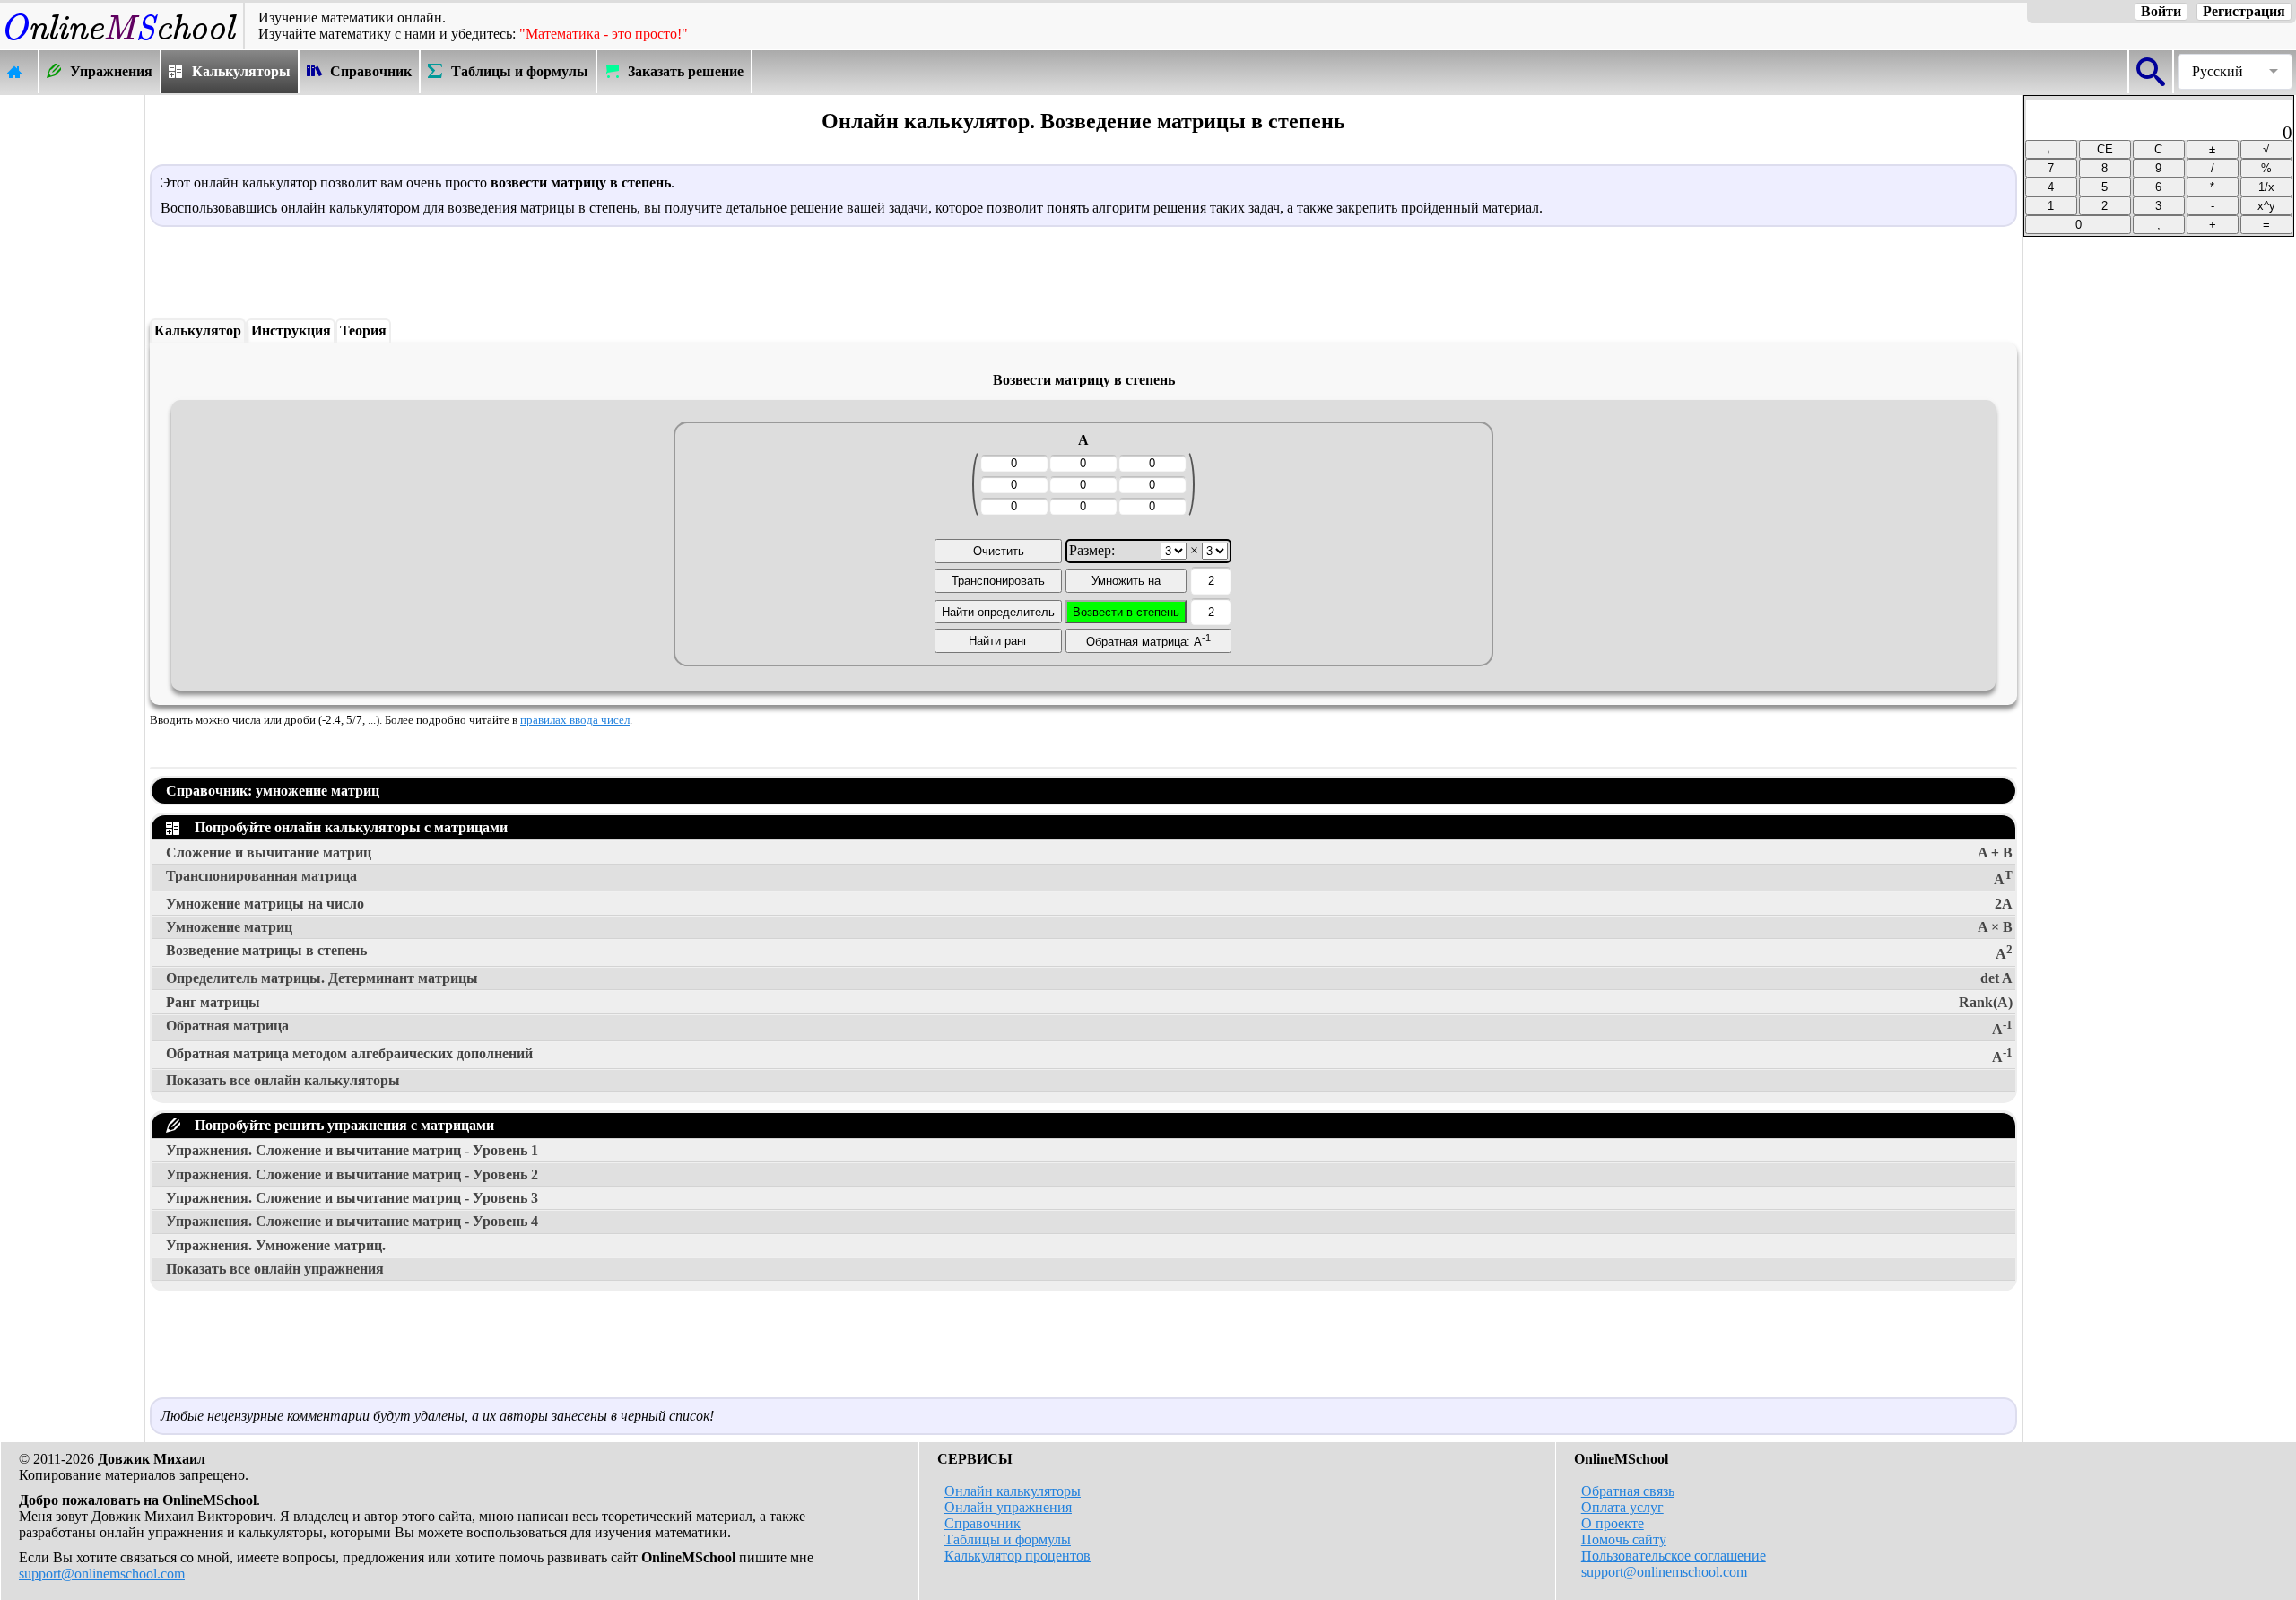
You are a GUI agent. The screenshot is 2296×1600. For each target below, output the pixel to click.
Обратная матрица (1089, 1027)
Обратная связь (1628, 1491)
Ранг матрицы (1089, 1002)
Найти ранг (998, 641)
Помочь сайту (1624, 1539)
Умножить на (1126, 581)
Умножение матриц (1089, 927)
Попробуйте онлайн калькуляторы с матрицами (348, 827)
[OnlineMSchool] (122, 41)
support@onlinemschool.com (102, 1574)
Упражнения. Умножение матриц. (276, 1245)
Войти (2161, 11)
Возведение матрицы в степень (1089, 952)
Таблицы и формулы (1008, 1539)
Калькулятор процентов (1018, 1556)
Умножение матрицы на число (1089, 904)
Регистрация (2244, 11)
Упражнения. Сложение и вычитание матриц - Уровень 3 (352, 1198)
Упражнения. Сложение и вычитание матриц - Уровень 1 (352, 1150)
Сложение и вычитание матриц (1089, 852)
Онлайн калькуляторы (1013, 1491)
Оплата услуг (1622, 1507)
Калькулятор (198, 330)
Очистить (999, 551)
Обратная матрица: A (1148, 640)
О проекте (1613, 1523)
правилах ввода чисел (575, 720)
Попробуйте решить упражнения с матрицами (341, 1125)
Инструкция (291, 330)
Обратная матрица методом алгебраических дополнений (1089, 1055)
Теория (363, 330)
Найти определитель (998, 612)
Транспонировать (998, 581)
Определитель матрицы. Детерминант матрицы (1089, 978)
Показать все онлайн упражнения (275, 1269)
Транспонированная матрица (1089, 878)
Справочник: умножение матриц (273, 791)
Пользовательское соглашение (1674, 1556)
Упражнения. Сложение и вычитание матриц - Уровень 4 (352, 1221)
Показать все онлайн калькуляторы (283, 1080)
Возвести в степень (1126, 612)
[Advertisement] (72, 365)
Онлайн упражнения (1008, 1507)
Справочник (983, 1523)
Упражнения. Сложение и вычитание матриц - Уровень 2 (352, 1174)
